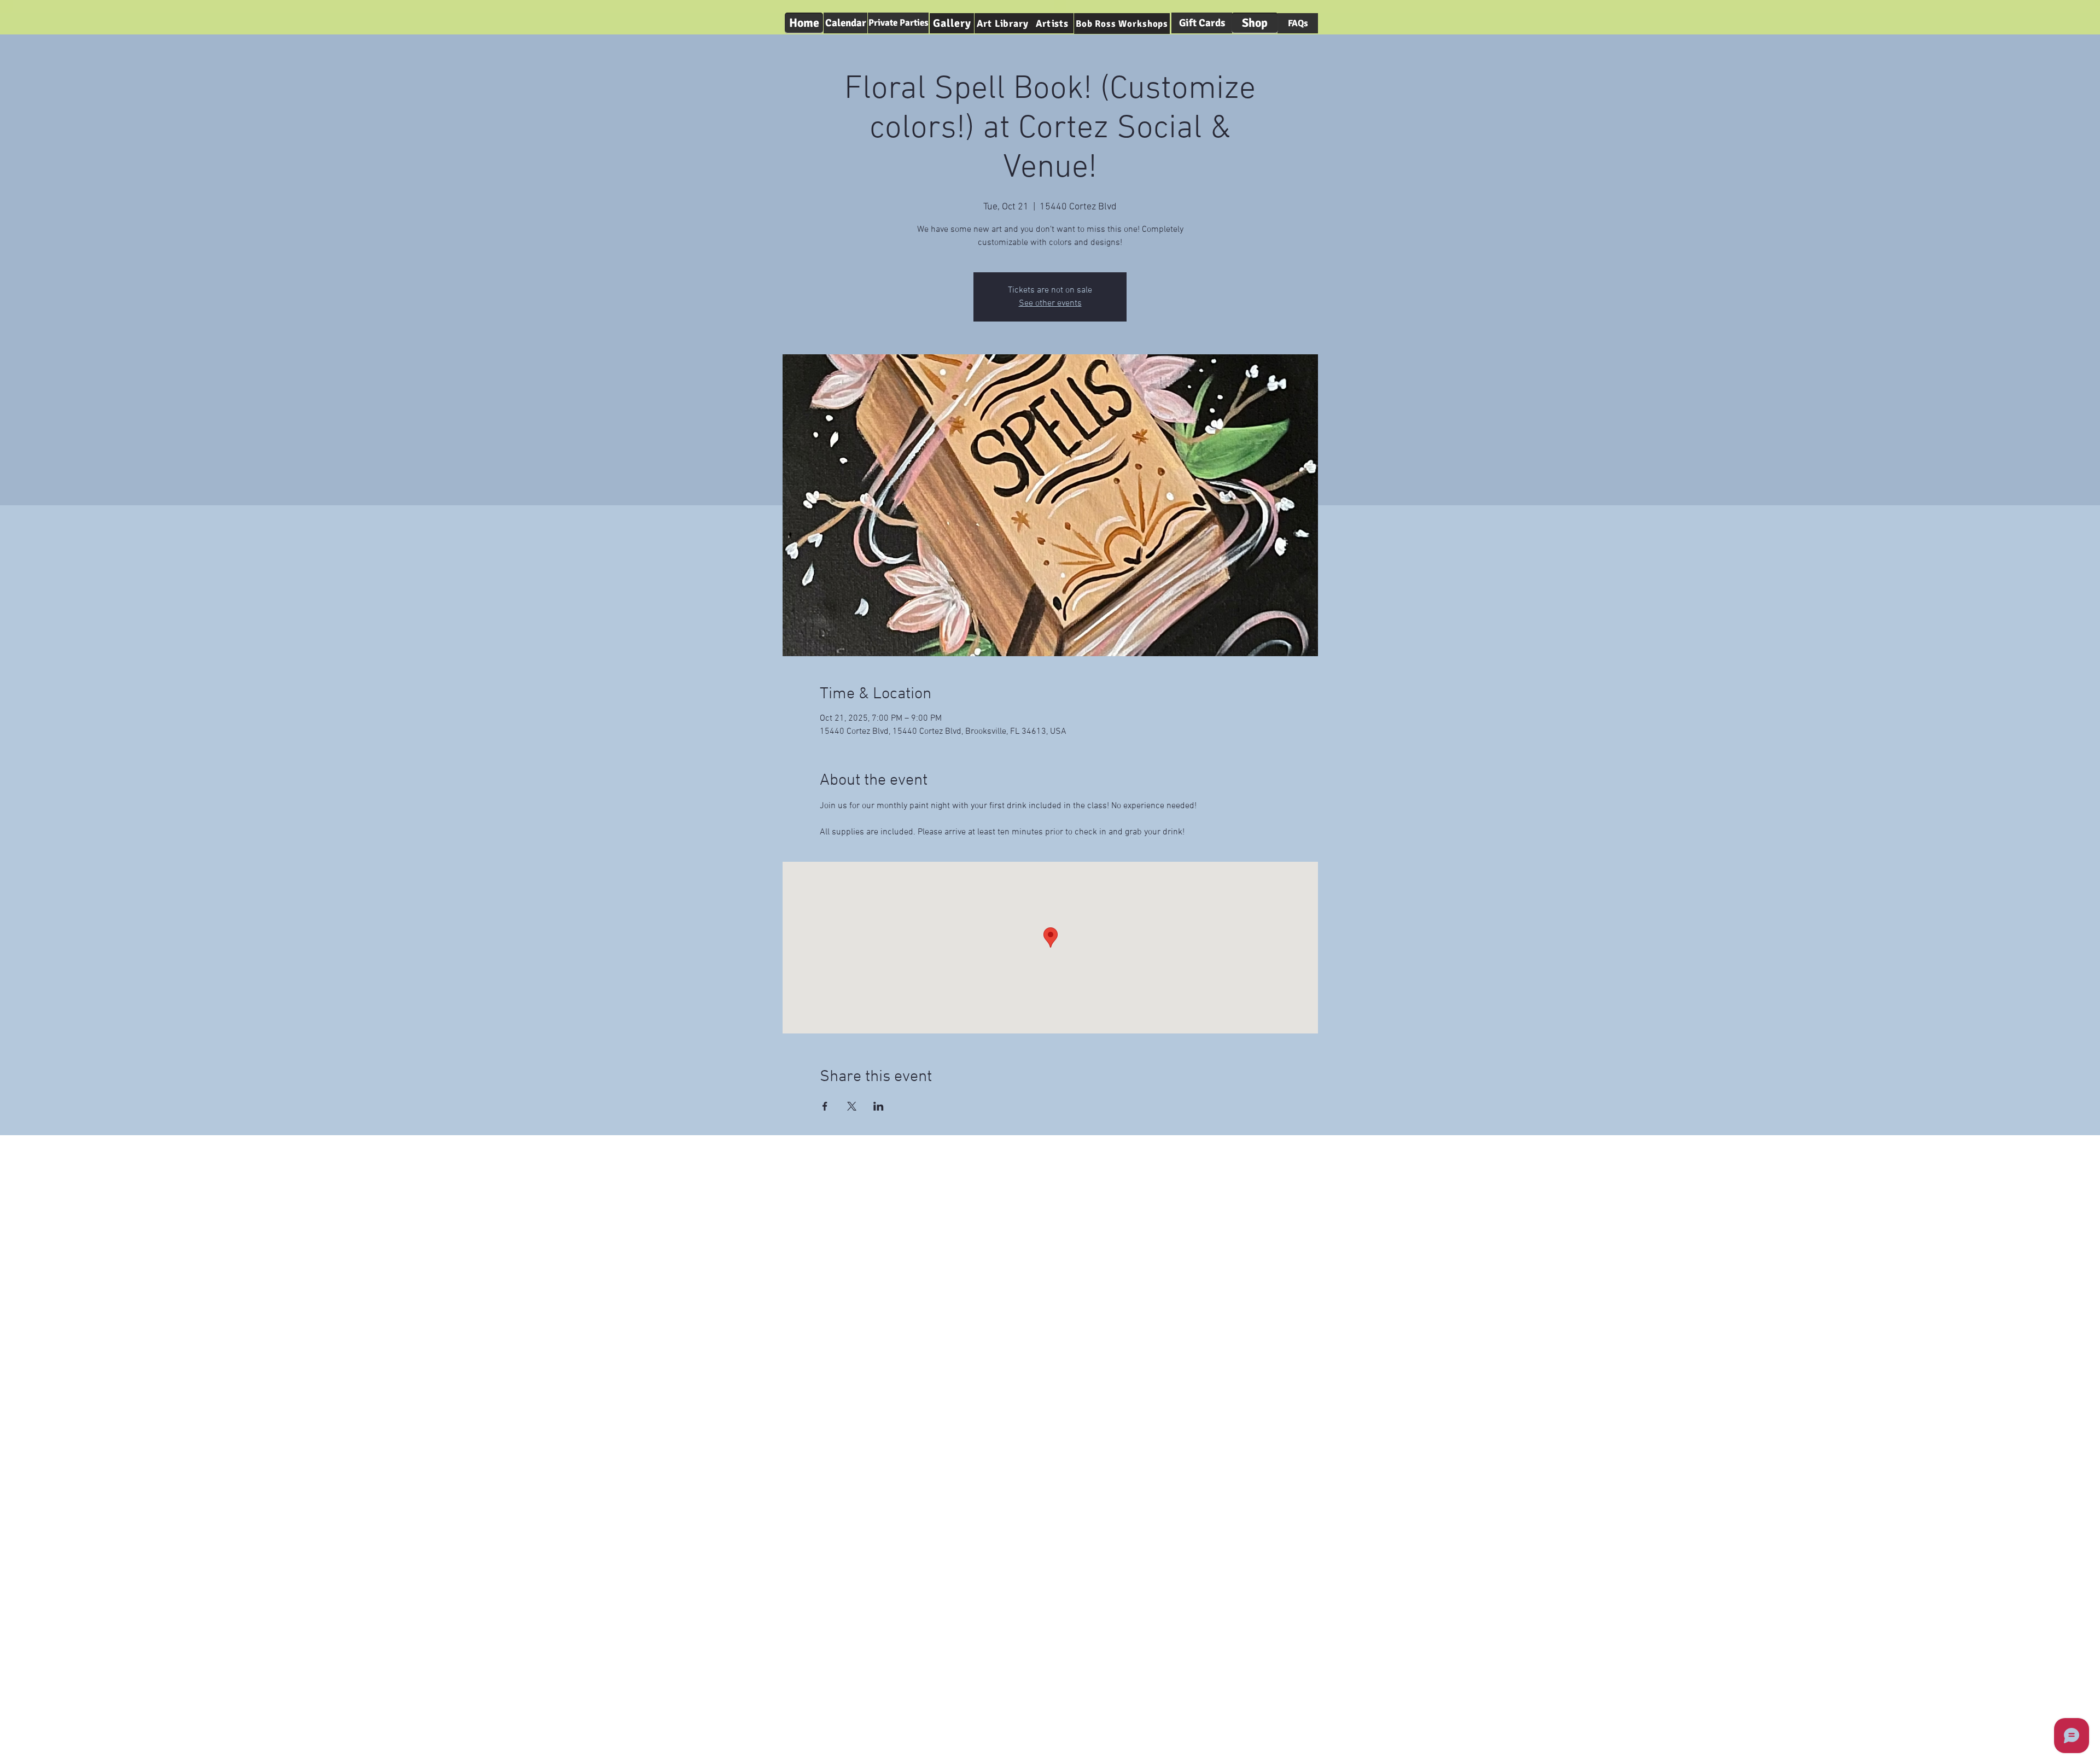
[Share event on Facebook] (825, 1106)
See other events (1050, 303)
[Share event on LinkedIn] (879, 1106)
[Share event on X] (852, 1106)
